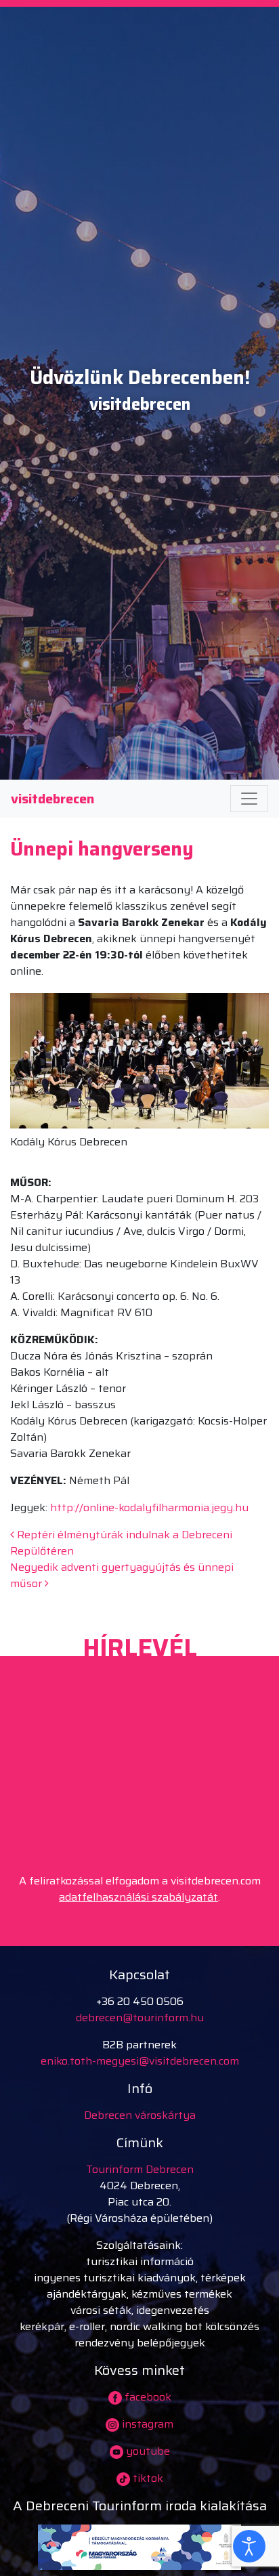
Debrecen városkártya (140, 2115)
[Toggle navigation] (249, 799)
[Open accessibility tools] (249, 2546)
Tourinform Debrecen (140, 2169)
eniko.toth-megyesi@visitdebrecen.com (140, 2061)
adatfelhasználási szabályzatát (138, 1897)
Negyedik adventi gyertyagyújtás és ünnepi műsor (122, 1575)
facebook (147, 2397)
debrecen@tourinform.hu (140, 2018)
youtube (147, 2451)
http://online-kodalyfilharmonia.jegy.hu (149, 1507)
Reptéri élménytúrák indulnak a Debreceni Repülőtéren (121, 1543)
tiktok (147, 2478)
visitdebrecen (52, 799)
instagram (146, 2424)
